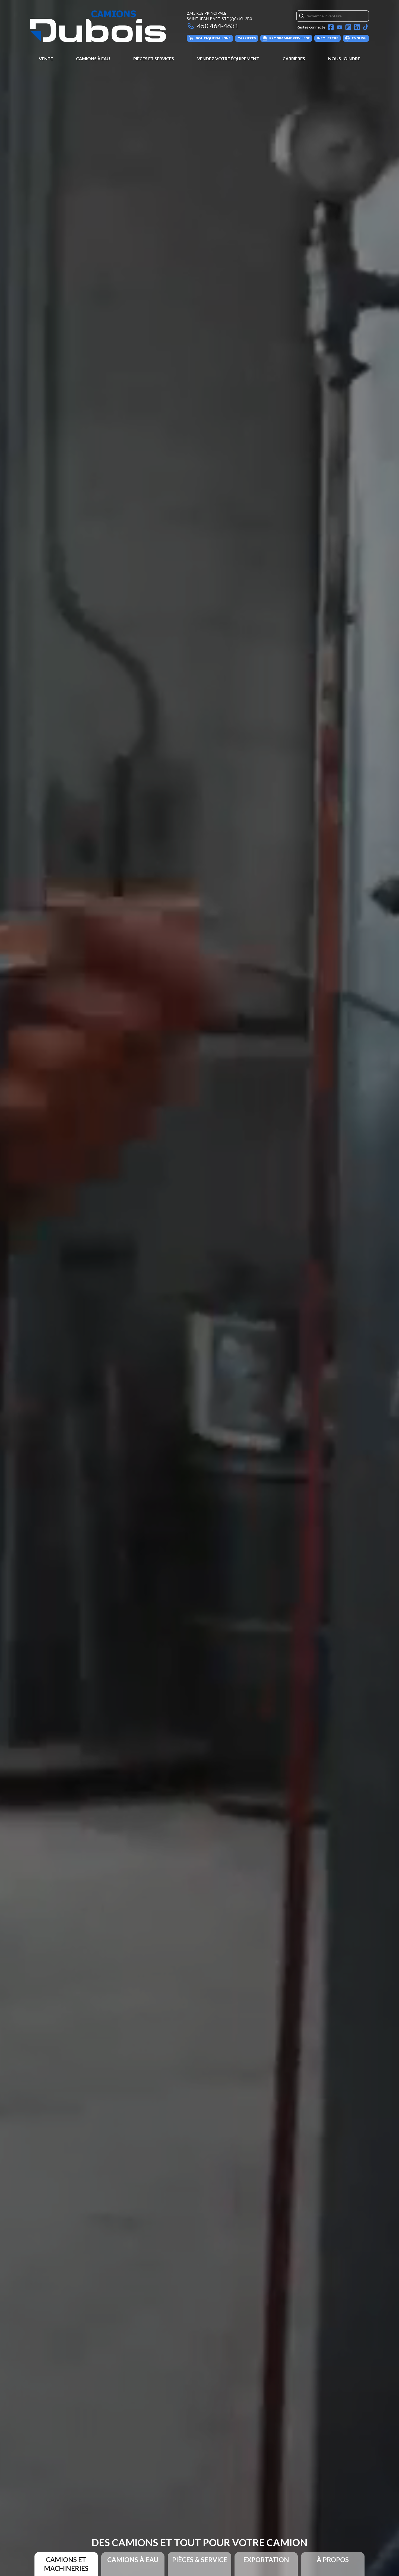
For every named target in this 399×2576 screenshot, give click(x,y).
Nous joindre (344, 58)
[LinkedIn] (357, 27)
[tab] (66, 2564)
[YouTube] (340, 27)
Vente (46, 58)
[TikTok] (366, 27)
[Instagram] (348, 27)
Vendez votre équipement (228, 58)
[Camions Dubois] (98, 26)
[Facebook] (331, 27)
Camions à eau (93, 58)
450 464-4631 (218, 26)
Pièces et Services (154, 58)
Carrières (294, 58)
